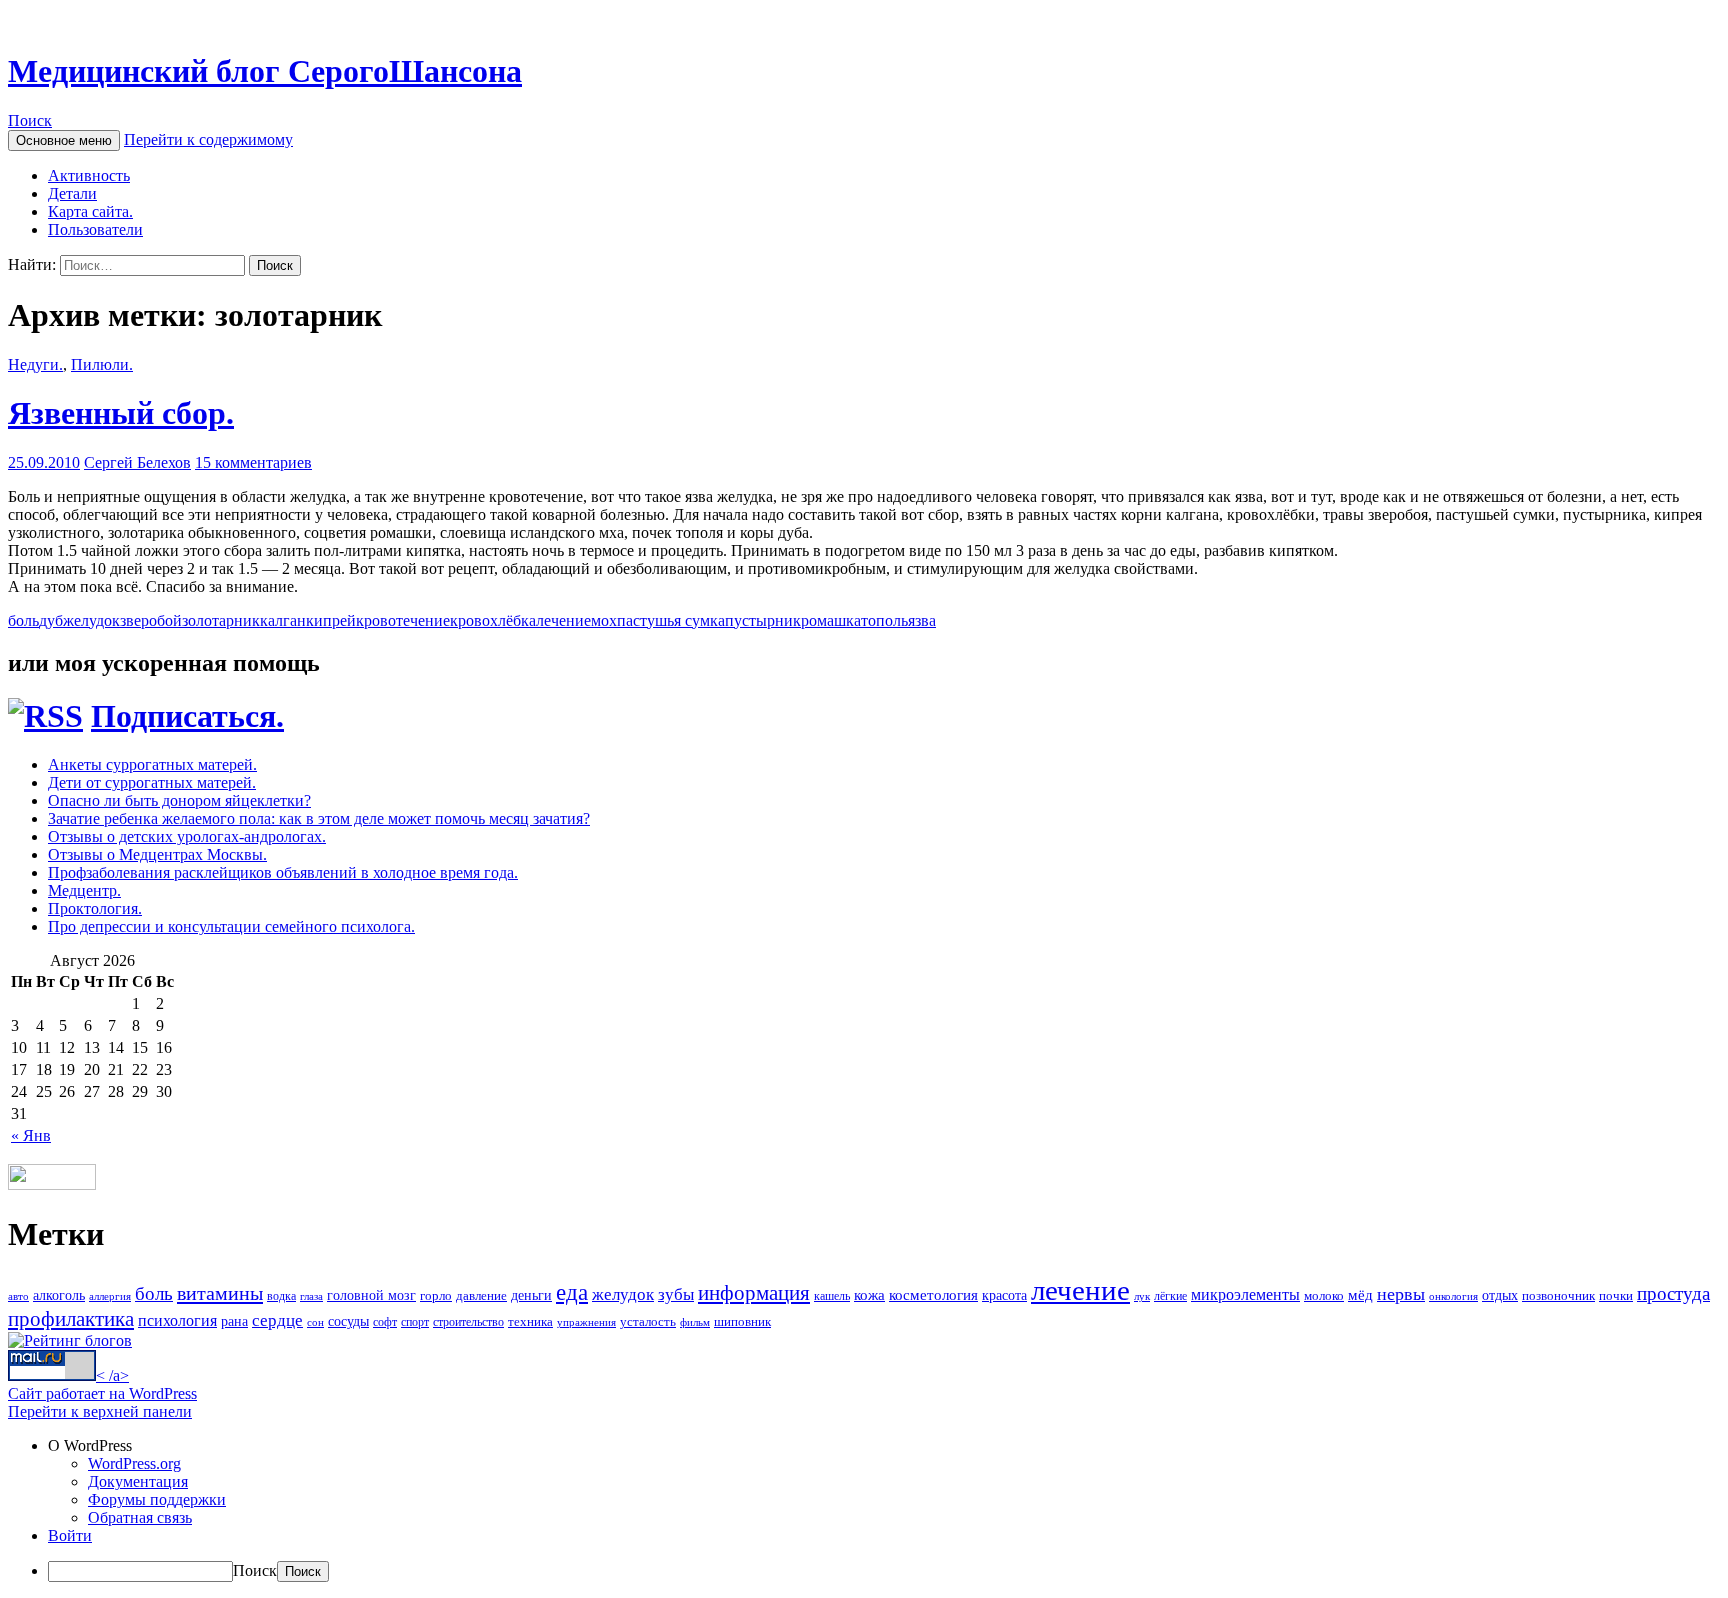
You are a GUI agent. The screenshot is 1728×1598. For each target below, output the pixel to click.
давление (481, 1295)
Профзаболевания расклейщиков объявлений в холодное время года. (283, 872)
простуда (1673, 1293)
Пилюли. (102, 364)
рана (234, 1321)
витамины (220, 1293)
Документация (138, 1481)
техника (530, 1321)
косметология (933, 1294)
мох (604, 620)
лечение (563, 620)
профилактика (71, 1319)
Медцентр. (84, 890)
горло (436, 1295)
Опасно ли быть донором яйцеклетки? (179, 800)
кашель (832, 1296)
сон (315, 1322)
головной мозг (371, 1295)
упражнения (586, 1322)
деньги (531, 1295)
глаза (311, 1296)
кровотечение (403, 620)
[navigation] (864, 1509)
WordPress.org (134, 1463)
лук (1142, 1296)
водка (281, 1296)
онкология (1453, 1296)
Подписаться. (187, 716)
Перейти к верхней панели (100, 1411)
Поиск (30, 120)
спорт (415, 1322)
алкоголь (59, 1295)
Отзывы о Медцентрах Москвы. (157, 854)
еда (572, 1292)
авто (18, 1296)
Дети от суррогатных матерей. (152, 782)
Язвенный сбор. (121, 413)
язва (922, 620)
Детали (72, 193)
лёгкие (1170, 1296)
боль (23, 620)
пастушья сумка (671, 620)
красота (1004, 1295)
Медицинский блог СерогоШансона (265, 71)
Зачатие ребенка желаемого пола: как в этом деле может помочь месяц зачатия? (319, 818)
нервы (1401, 1294)
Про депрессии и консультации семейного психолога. (231, 926)
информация (754, 1293)
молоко (1324, 1295)
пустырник (763, 620)
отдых (1500, 1295)
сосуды (348, 1321)
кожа (869, 1294)
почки (1616, 1295)
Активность (89, 175)
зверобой (151, 620)
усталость (648, 1321)
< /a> (112, 1375)
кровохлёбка (493, 620)
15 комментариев (253, 462)
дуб (51, 620)
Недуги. (35, 364)
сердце (277, 1320)
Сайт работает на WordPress (102, 1393)
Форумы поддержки (157, 1499)
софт (385, 1322)
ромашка (831, 620)
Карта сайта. (90, 211)
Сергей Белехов (137, 462)
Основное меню (64, 140)
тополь (884, 620)
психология (177, 1320)
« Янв (31, 1135)
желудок (91, 620)
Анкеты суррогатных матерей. (152, 764)
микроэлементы (1245, 1294)
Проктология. (95, 908)
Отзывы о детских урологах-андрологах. (187, 836)
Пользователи (95, 229)
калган (283, 620)
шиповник (742, 1321)
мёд (1360, 1295)
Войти (70, 1535)
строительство (468, 1322)
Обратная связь (140, 1517)
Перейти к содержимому (208, 139)
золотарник (221, 620)
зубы (676, 1294)
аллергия (110, 1296)
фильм (695, 1322)
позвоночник (1558, 1295)
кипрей (331, 620)
